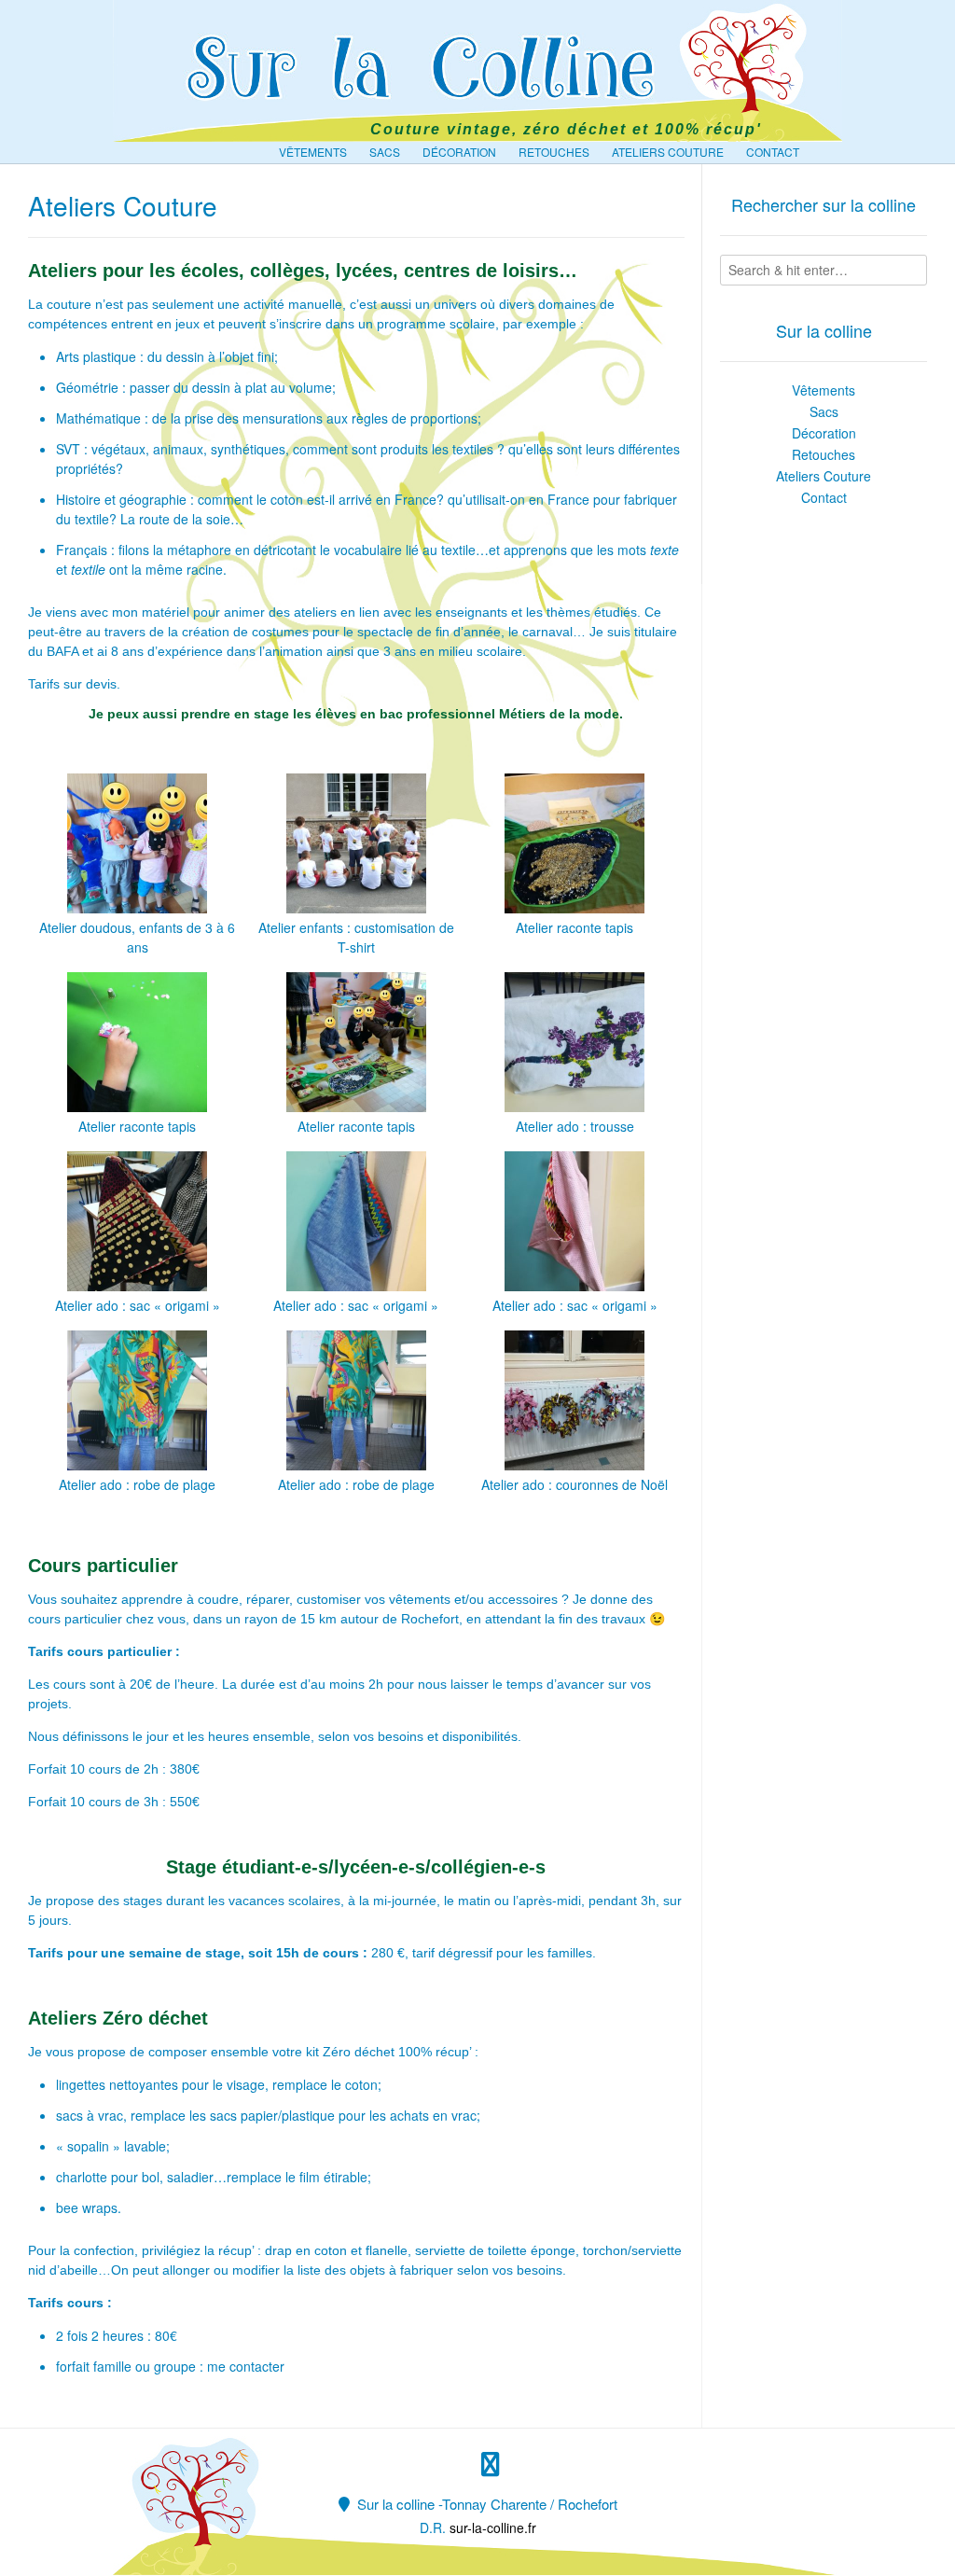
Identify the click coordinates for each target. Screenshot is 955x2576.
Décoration (459, 152)
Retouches (554, 152)
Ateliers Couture (668, 152)
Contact (773, 152)
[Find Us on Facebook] (491, 2464)
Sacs (385, 152)
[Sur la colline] (477, 67)
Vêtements (313, 152)
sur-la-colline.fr (493, 2527)
